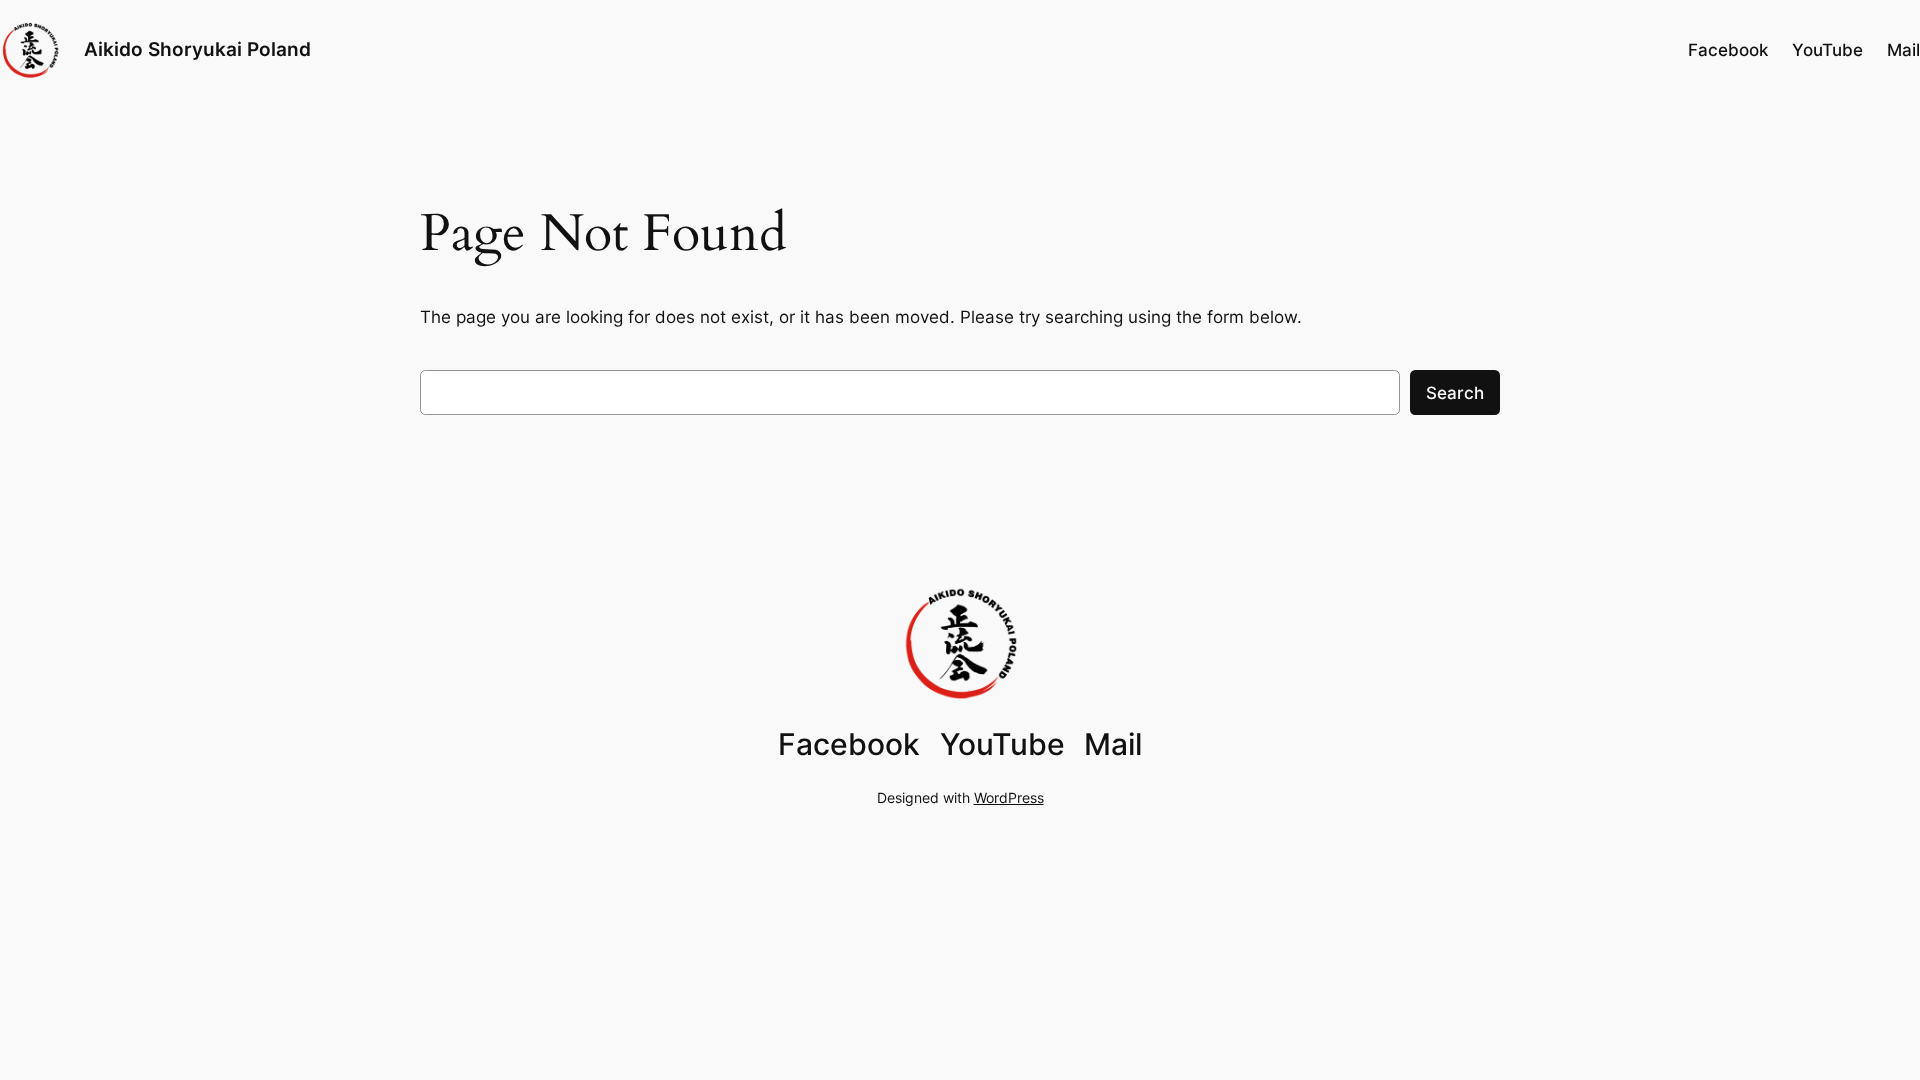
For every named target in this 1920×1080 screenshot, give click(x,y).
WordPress (1009, 797)
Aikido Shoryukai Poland (197, 49)
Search (1455, 393)
